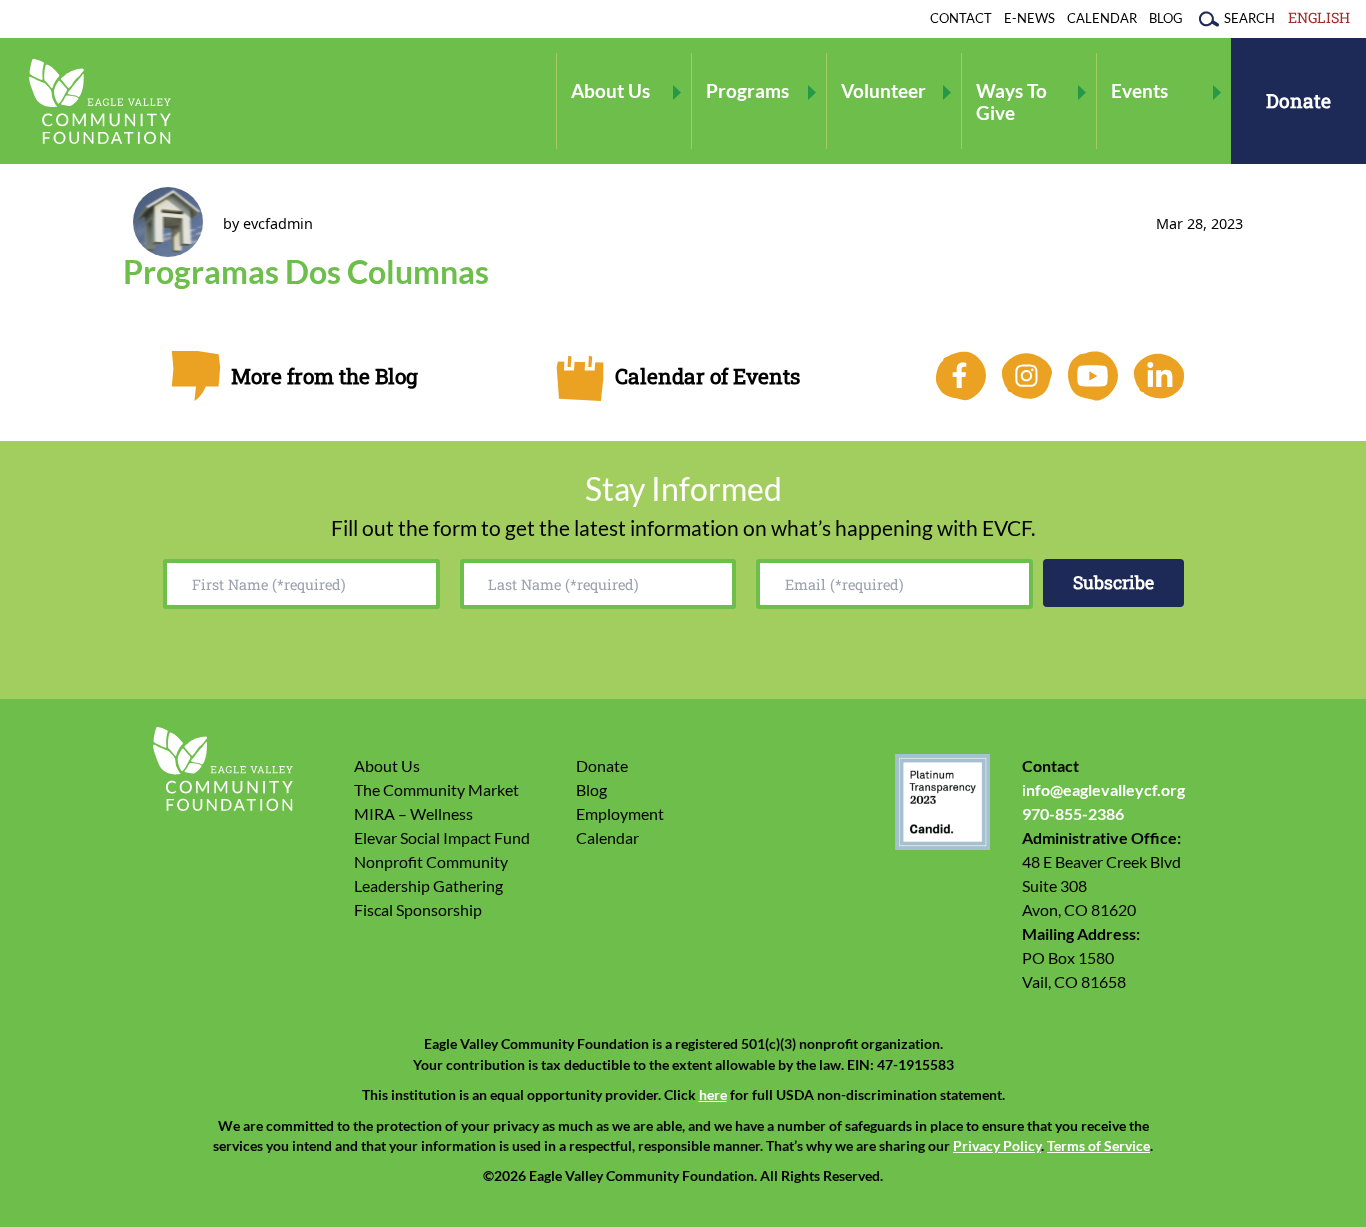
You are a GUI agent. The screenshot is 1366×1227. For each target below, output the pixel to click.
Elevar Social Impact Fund (442, 837)
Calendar (1102, 18)
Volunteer (883, 90)
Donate (1298, 100)
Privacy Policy (997, 1146)
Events (1139, 90)
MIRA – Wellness (413, 813)
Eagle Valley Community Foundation (100, 101)
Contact (961, 18)
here (713, 1095)
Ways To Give (1011, 101)
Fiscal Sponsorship (418, 909)
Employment (620, 813)
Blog (1166, 18)
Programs (747, 90)
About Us (610, 90)
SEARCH (1249, 18)
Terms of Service (1098, 1146)
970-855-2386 (1073, 813)
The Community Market (436, 789)
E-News (1029, 18)
